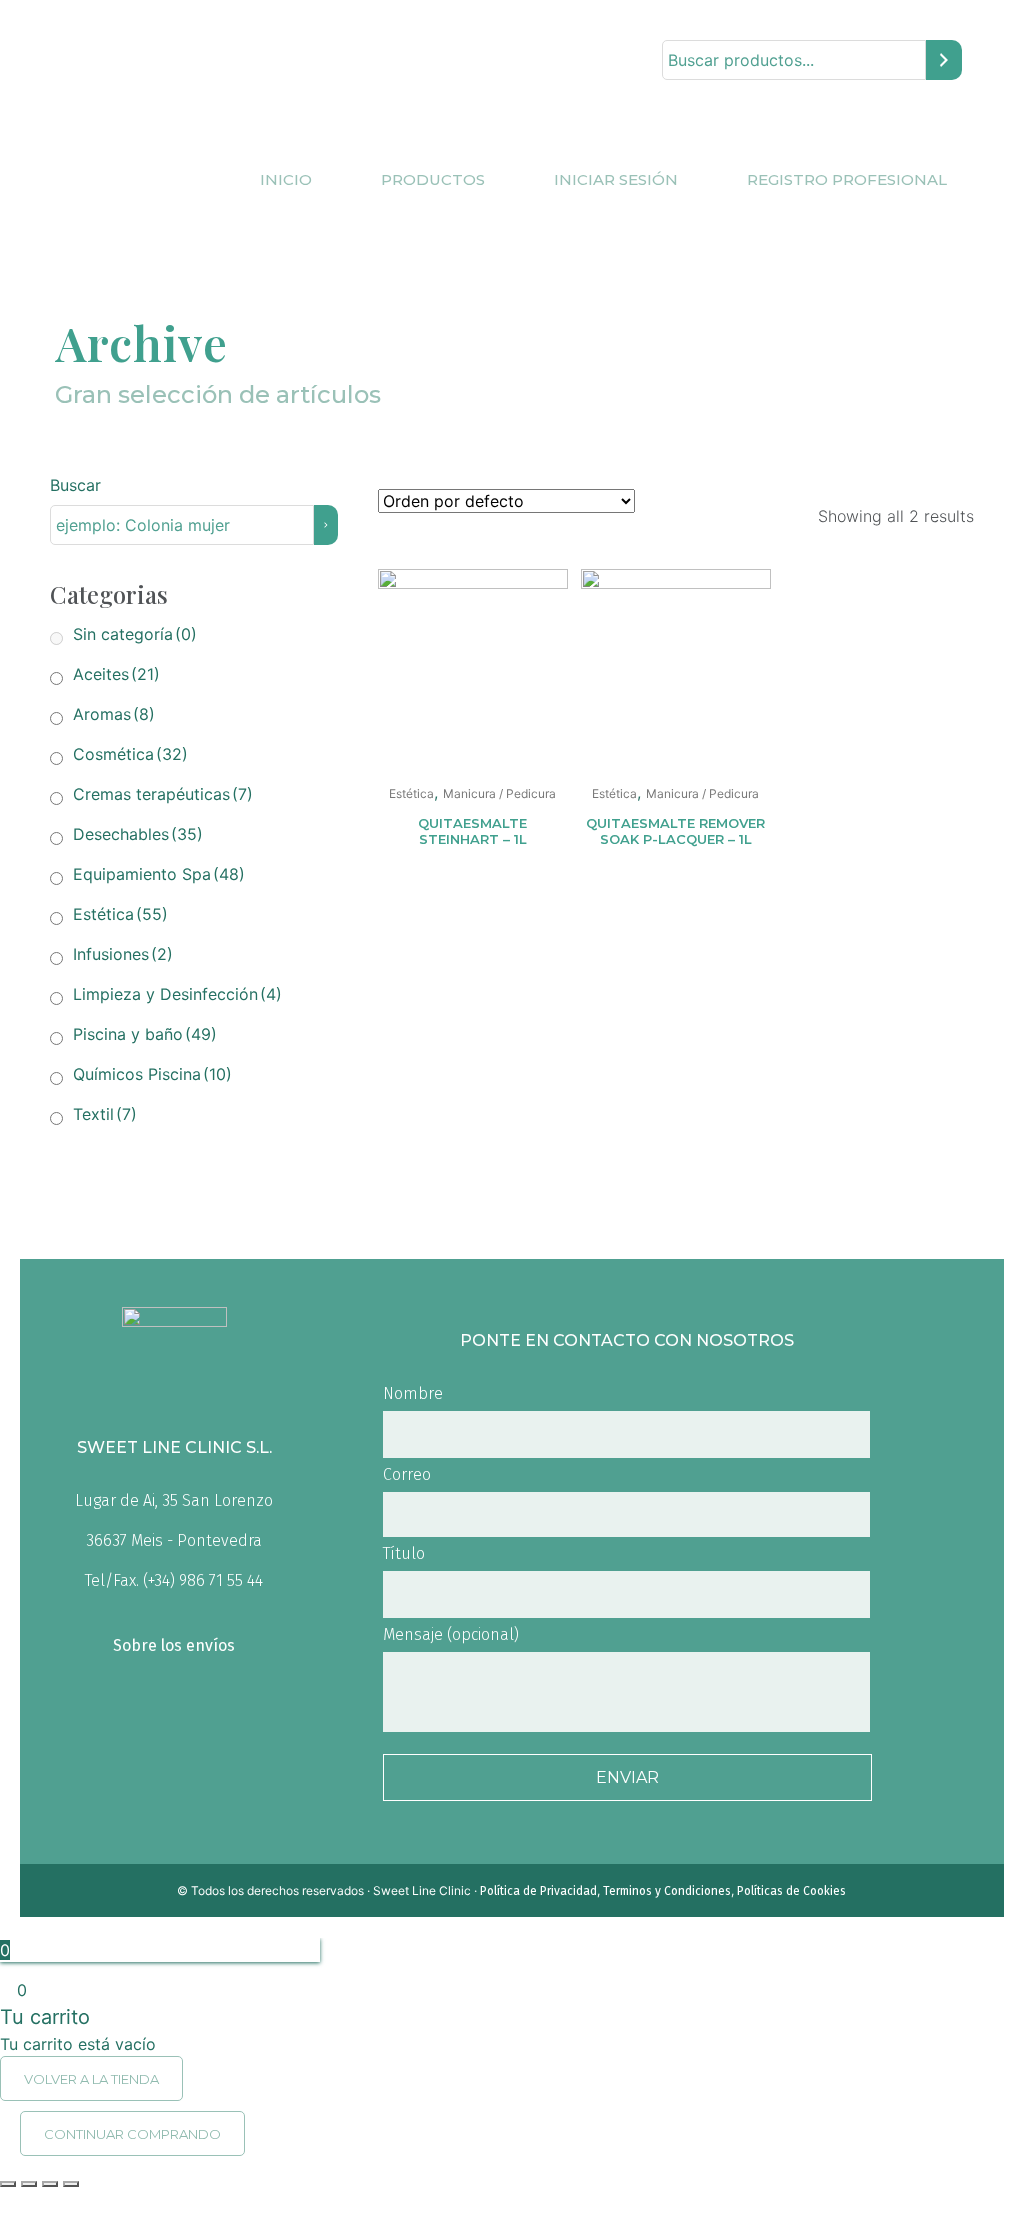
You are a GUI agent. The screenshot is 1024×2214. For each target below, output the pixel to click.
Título (404, 1553)
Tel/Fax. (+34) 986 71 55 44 (174, 1580)
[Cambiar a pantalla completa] (50, 2184)
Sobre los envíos (174, 1645)
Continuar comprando (132, 2134)
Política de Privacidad (538, 1891)
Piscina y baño (145, 1034)
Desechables (138, 834)
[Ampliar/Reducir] (71, 2184)
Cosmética (130, 754)
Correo (407, 1474)
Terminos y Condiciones (667, 1891)
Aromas (114, 714)
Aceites (116, 674)
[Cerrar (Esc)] (8, 2184)
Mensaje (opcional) (451, 1634)
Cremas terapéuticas (163, 794)
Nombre (413, 1393)
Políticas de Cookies (791, 1891)
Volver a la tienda (91, 2079)
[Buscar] (944, 60)
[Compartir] (29, 2184)
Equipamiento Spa (159, 874)
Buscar (75, 485)
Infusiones (123, 954)
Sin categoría (135, 634)
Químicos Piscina (152, 1074)
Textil (105, 1114)
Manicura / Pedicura (499, 793)
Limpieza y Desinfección (177, 994)
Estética (120, 914)
